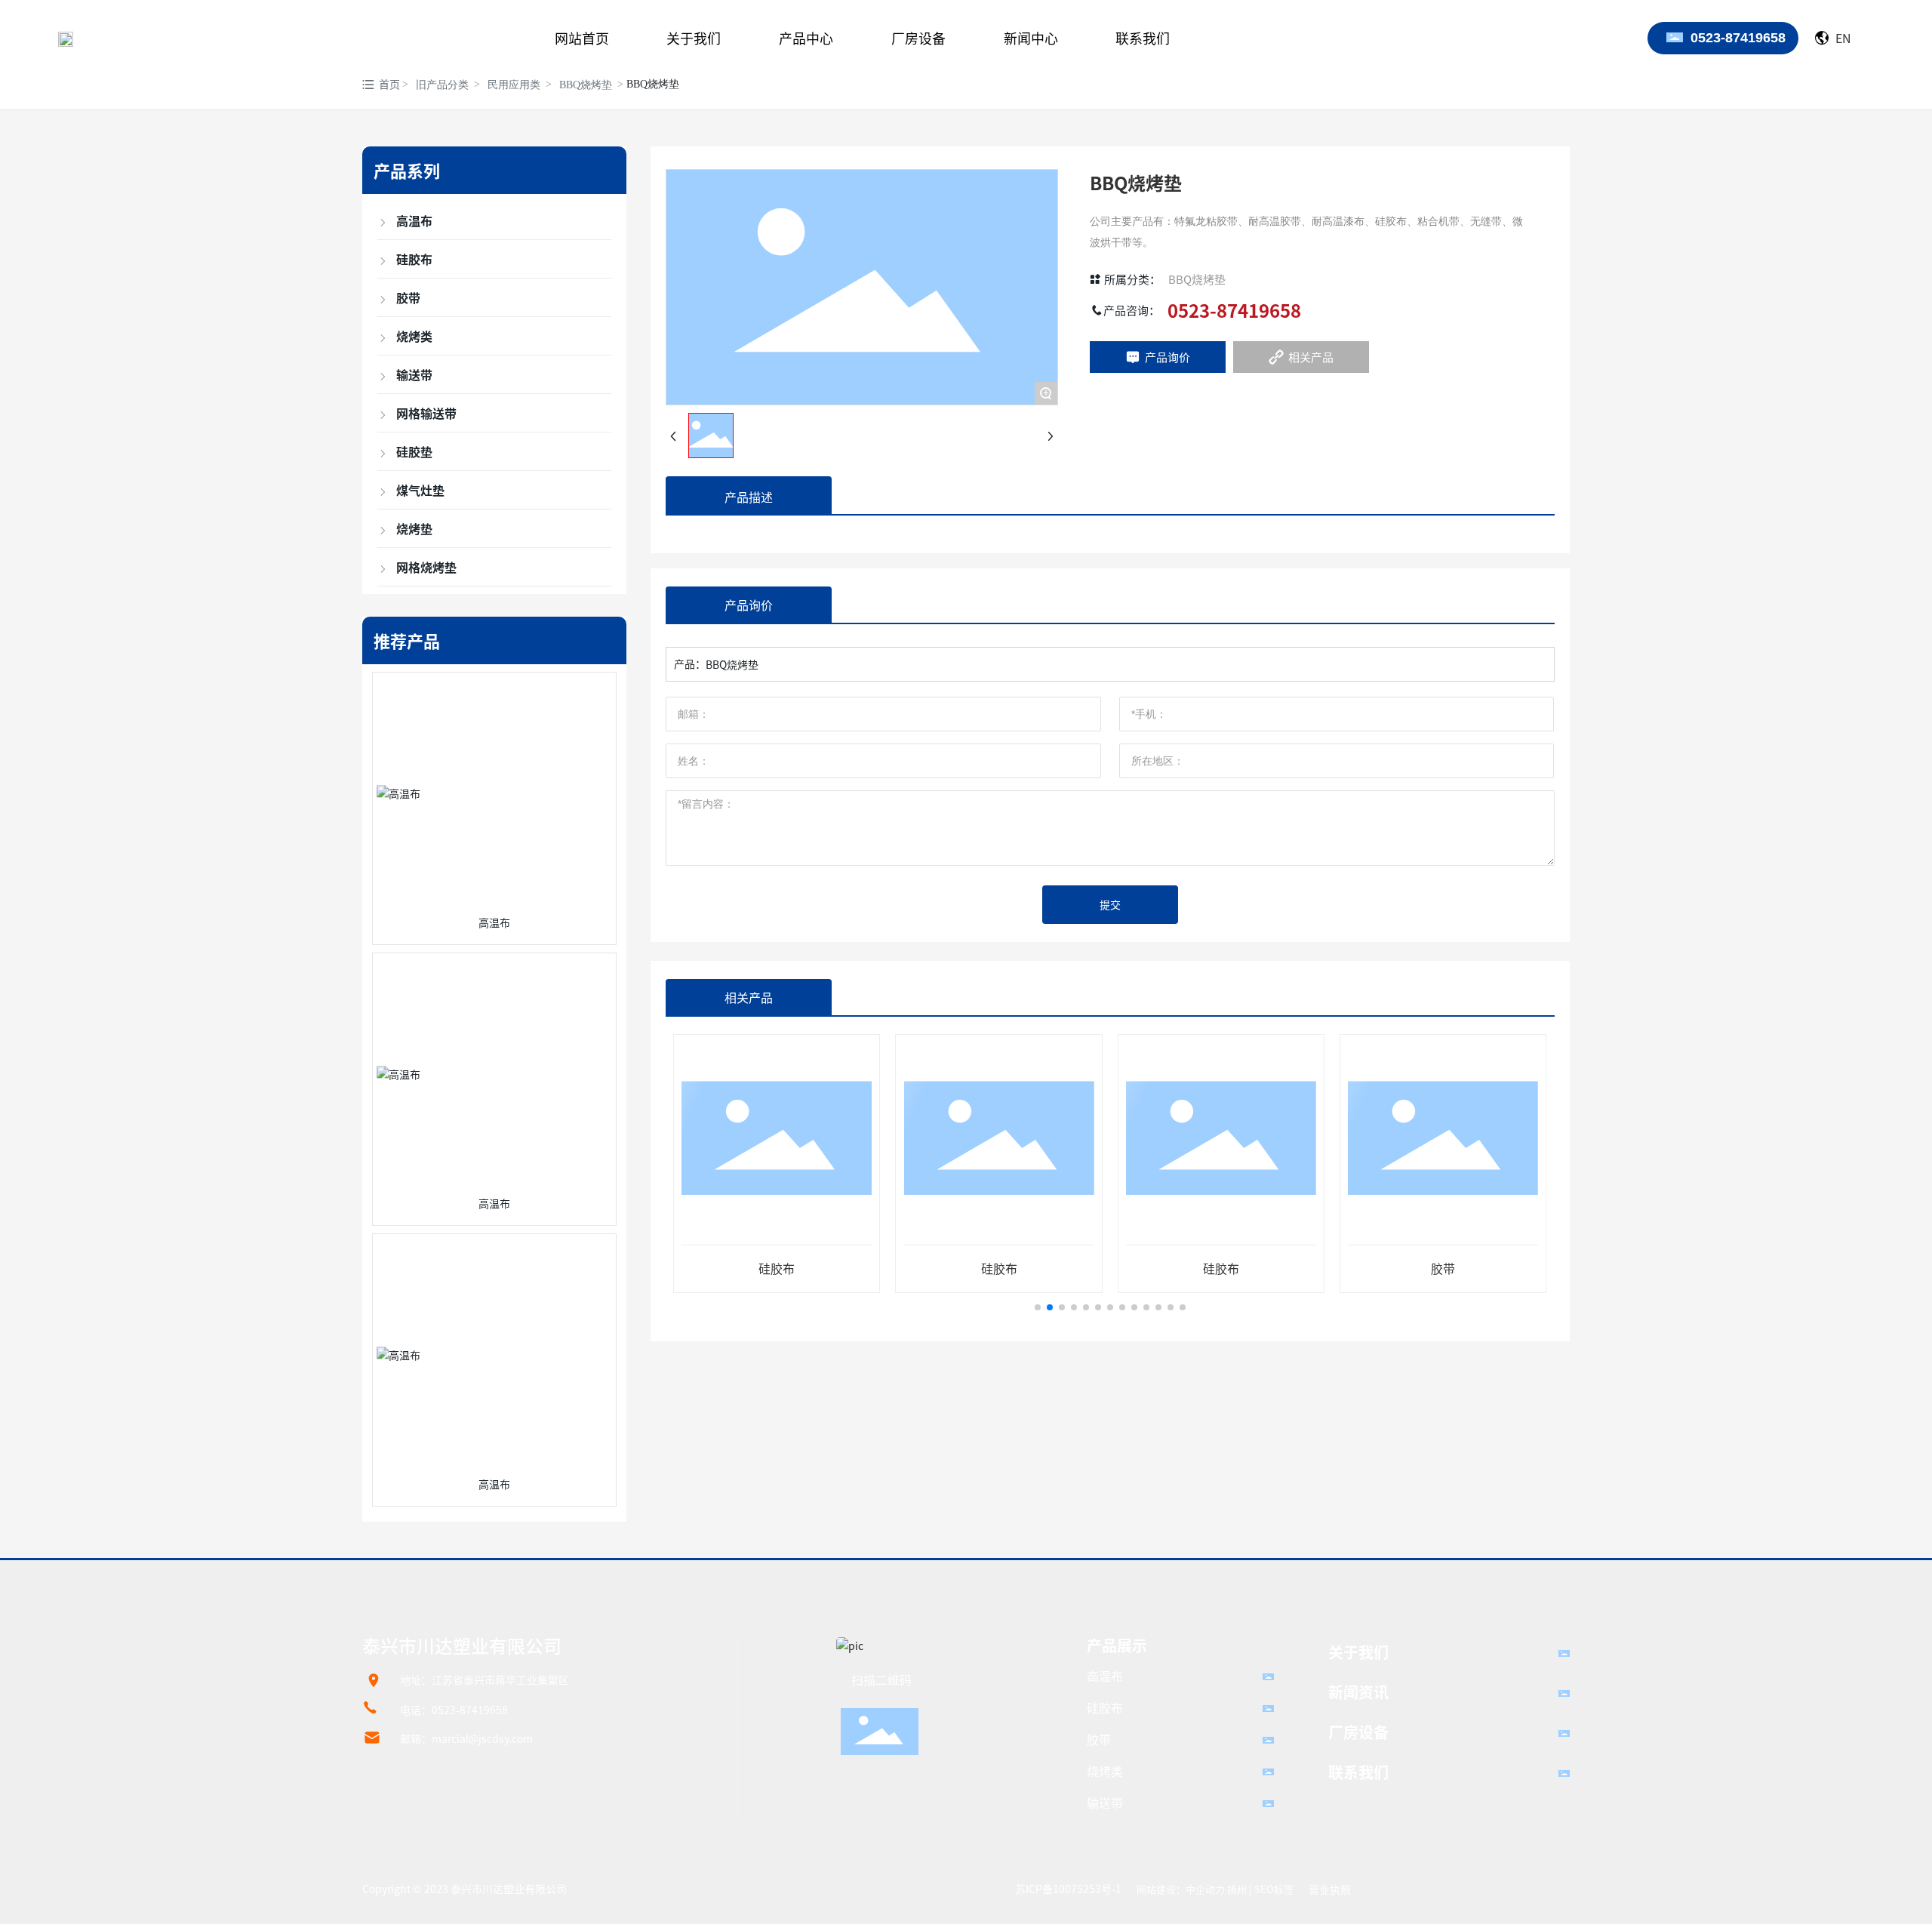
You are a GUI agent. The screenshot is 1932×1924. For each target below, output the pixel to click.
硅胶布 (777, 1268)
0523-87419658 (1738, 38)
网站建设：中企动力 (1181, 1889)
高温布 (494, 922)
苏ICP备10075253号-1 (1068, 1889)
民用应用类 (514, 85)
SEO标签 (1274, 1889)
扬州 (1237, 1889)
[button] (1038, 1307)
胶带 (1443, 1268)
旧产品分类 (442, 85)
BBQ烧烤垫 (586, 85)
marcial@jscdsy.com (482, 1738)
